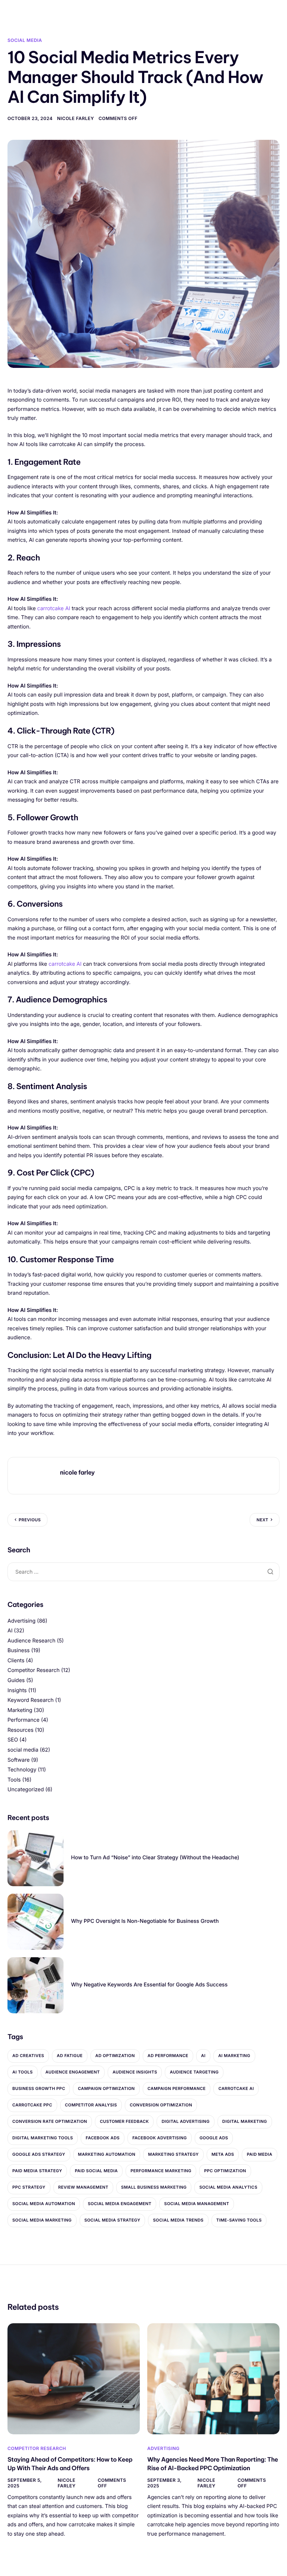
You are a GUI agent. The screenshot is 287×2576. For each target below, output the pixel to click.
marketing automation (107, 2154)
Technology (22, 1770)
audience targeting (194, 2072)
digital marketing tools (43, 2138)
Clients (16, 1661)
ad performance (168, 2056)
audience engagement (73, 2072)
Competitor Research (33, 1670)
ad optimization (115, 2056)
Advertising (21, 1621)
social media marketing (42, 2220)
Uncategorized (26, 1790)
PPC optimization (225, 2171)
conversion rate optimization (50, 2121)
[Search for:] (143, 1572)
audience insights (135, 2072)
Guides (16, 1680)
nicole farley (76, 118)
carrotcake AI (55, 608)
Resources (21, 1730)
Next (262, 1520)
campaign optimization (106, 2088)
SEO (13, 1740)
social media (25, 40)
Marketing (20, 1710)
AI (10, 1631)
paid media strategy (37, 2171)
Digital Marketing (245, 2121)
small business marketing (154, 2187)
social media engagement (120, 2204)
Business (18, 1650)
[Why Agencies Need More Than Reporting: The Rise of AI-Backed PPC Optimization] (213, 2378)
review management (83, 2187)
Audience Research (31, 1641)
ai (203, 2056)
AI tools (23, 2072)
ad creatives (28, 2056)
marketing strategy (173, 2154)
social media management (197, 2204)
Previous (30, 1520)
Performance (24, 1720)
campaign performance (177, 2088)
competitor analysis (91, 2105)
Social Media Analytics (228, 2187)
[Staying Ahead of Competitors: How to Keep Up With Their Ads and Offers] (74, 2378)
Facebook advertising (160, 2138)
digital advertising (185, 2121)
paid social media (96, 2171)
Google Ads (214, 2138)
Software (18, 1760)
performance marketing (161, 2171)
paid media (259, 2154)
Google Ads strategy (39, 2154)
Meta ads (223, 2154)
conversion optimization (161, 2105)
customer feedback (124, 2121)
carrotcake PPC (32, 2105)
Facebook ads (103, 2138)
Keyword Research (31, 1700)
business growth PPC (39, 2088)
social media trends (178, 2220)
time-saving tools (239, 2220)
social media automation (44, 2204)
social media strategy (112, 2220)
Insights (17, 1690)
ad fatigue (70, 2056)
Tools (14, 1780)
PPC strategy (29, 2187)
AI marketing (234, 2056)
